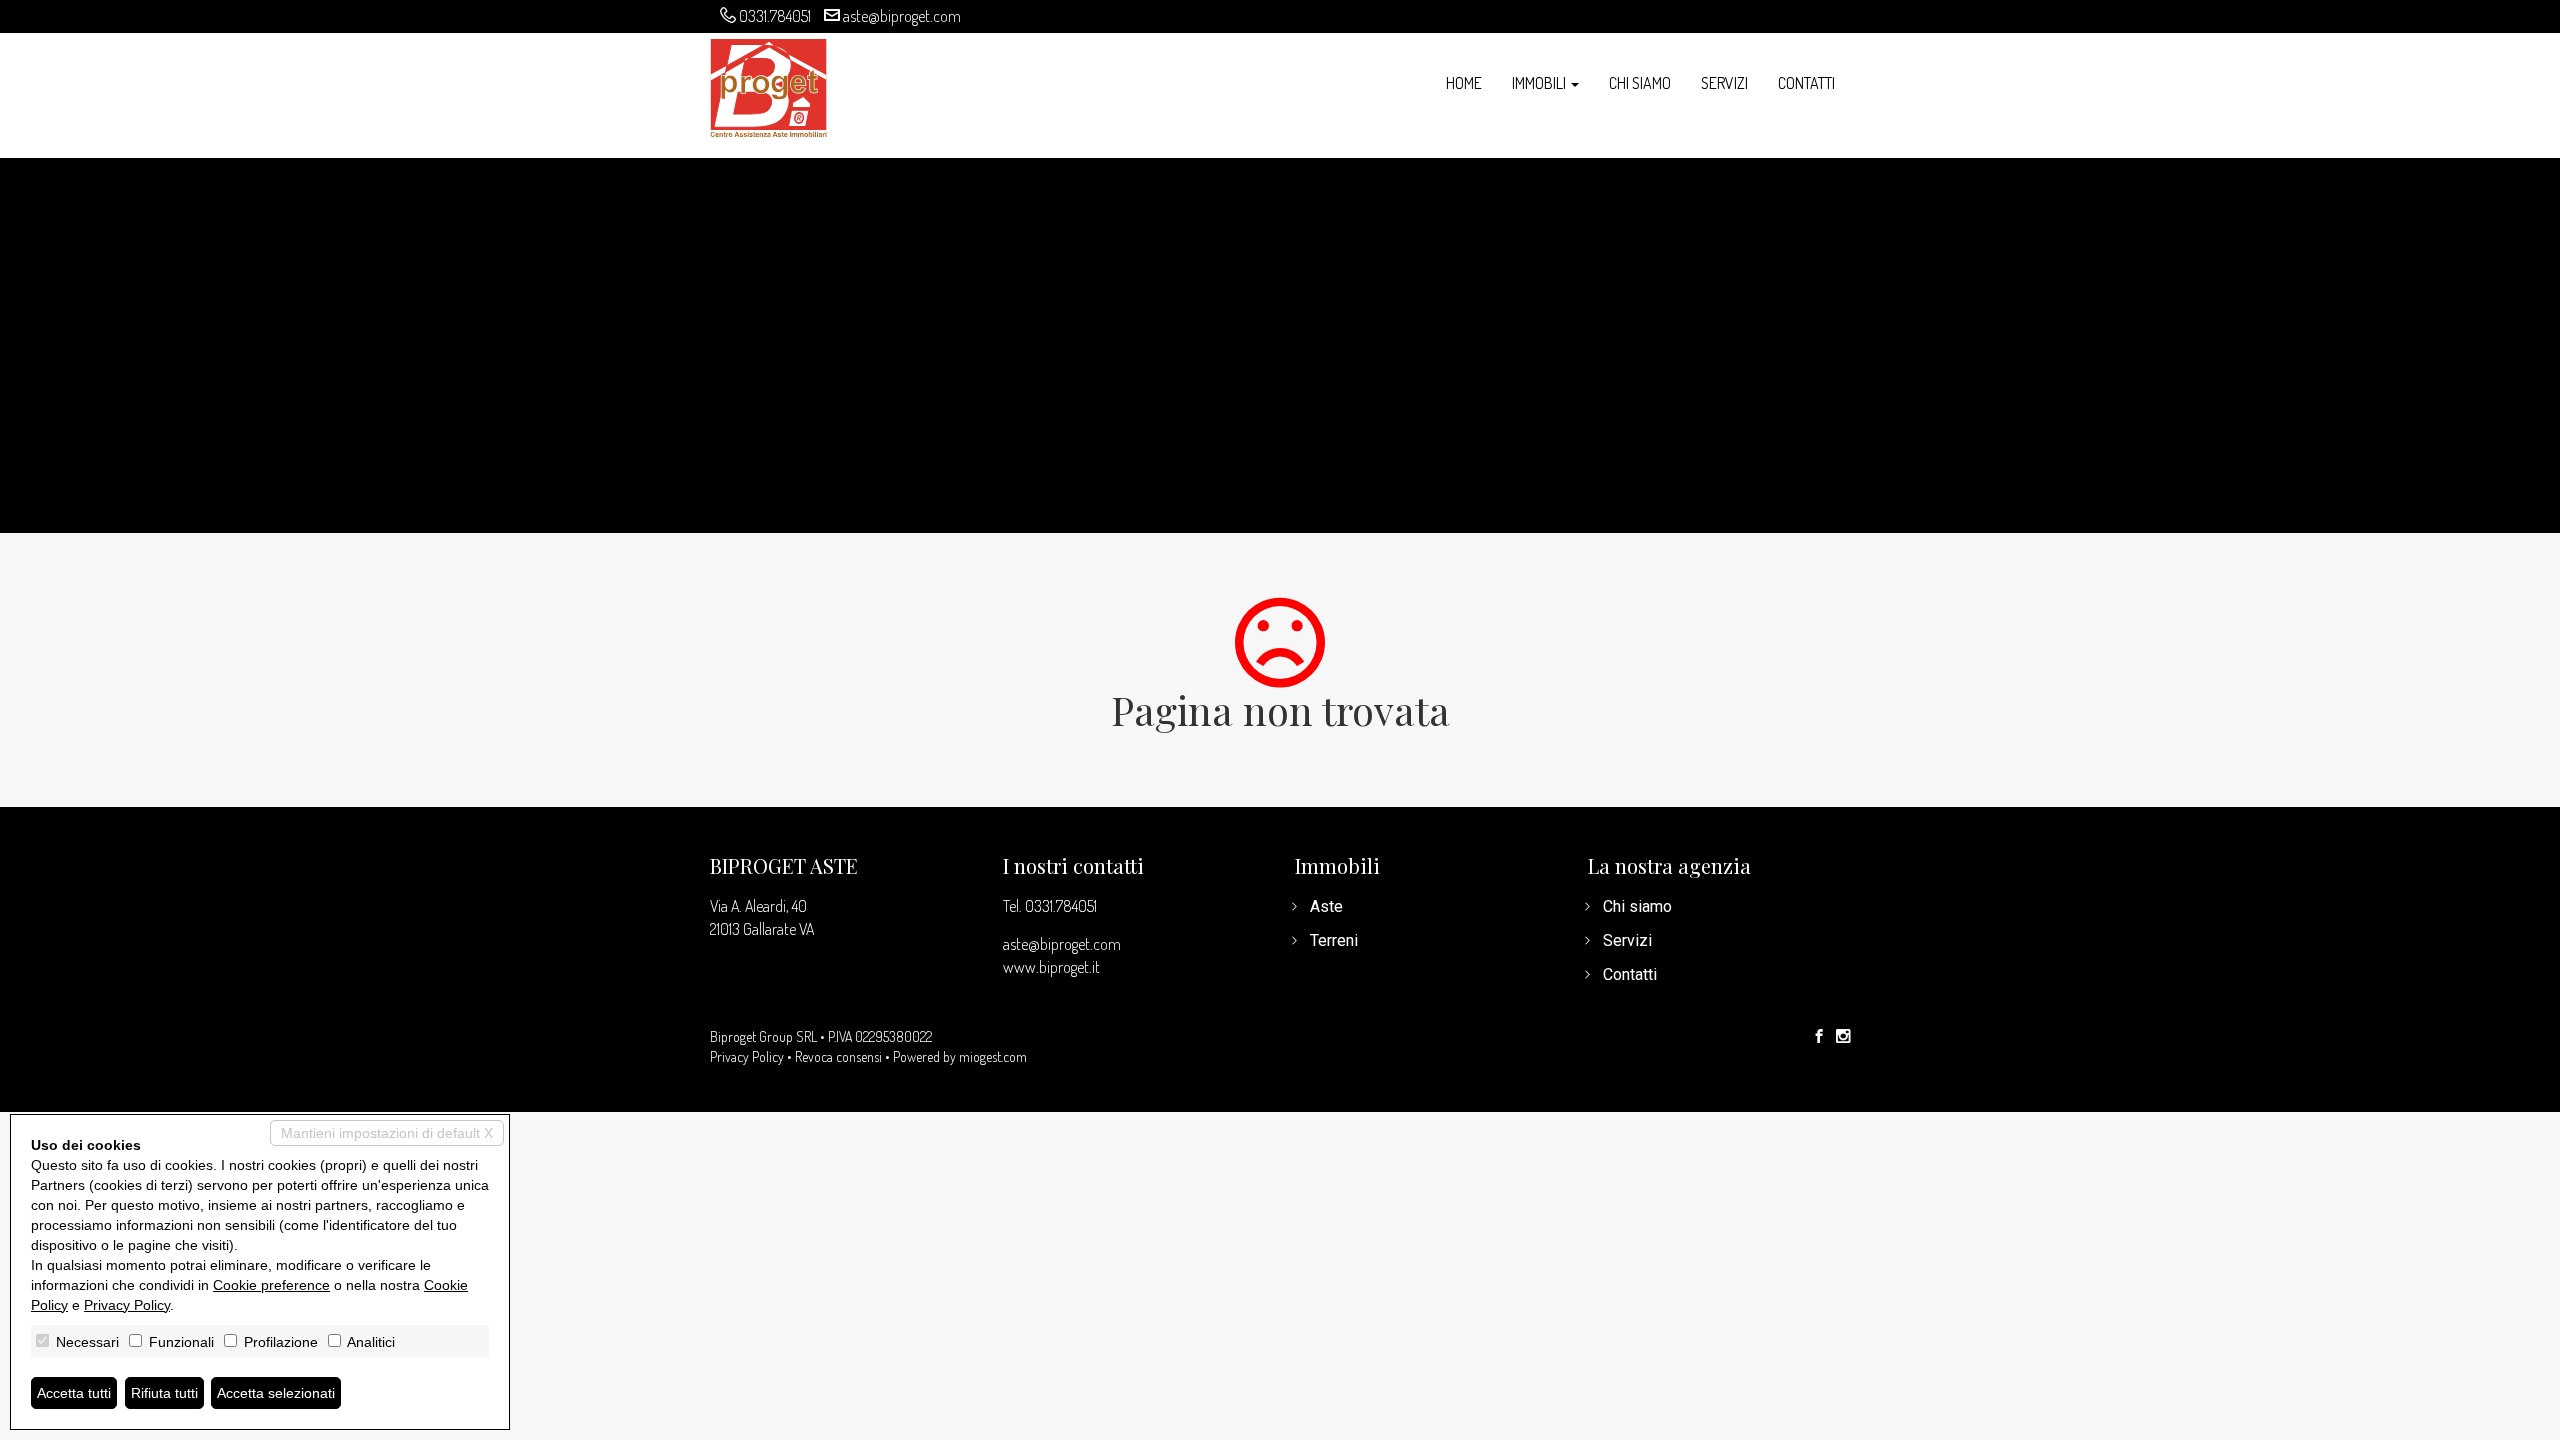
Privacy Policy (747, 1056)
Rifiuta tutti (164, 1393)
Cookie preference (271, 1285)
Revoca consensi (838, 1056)
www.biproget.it (1051, 967)
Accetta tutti (74, 1393)
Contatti (1806, 83)
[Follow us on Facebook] (1819, 1037)
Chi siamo (1640, 83)
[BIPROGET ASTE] (768, 85)
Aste (1326, 906)
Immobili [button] (1540, 83)
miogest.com (993, 1056)
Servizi (1724, 83)
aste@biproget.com (902, 16)
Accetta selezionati (276, 1393)
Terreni (1334, 940)
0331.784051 (775, 16)
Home (1464, 83)
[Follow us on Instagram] (1843, 1037)
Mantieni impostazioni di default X (387, 1133)
